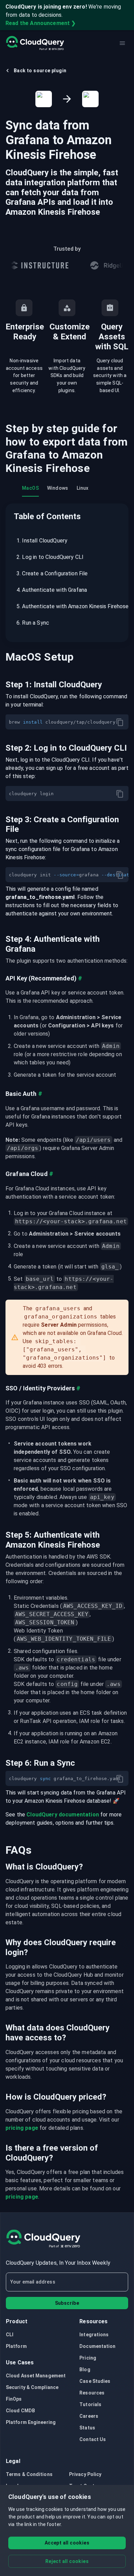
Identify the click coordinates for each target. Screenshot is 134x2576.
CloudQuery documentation (63, 1815)
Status (87, 2428)
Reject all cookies (67, 2561)
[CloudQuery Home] (35, 43)
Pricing (88, 2358)
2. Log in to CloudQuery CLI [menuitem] (50, 557)
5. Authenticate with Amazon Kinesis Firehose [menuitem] (68, 606)
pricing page (22, 2128)
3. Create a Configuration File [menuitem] (52, 573)
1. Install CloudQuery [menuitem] (42, 541)
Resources (92, 2393)
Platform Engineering (31, 2422)
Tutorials (90, 2404)
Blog (85, 2369)
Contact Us (93, 2439)
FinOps (14, 2399)
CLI (10, 2335)
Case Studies (95, 2381)
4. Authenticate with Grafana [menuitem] (52, 590)
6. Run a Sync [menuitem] (33, 623)
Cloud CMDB (20, 2411)
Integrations (94, 2335)
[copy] (120, 722)
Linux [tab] (83, 488)
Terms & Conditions (29, 2474)
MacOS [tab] (30, 488)
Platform (16, 2346)
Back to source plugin (40, 71)
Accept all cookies (67, 2543)
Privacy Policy (85, 2474)
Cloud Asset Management (36, 2376)
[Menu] (122, 43)
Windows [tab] (58, 488)
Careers (89, 2416)
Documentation (97, 2346)
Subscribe (67, 2303)
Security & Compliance (32, 2387)
